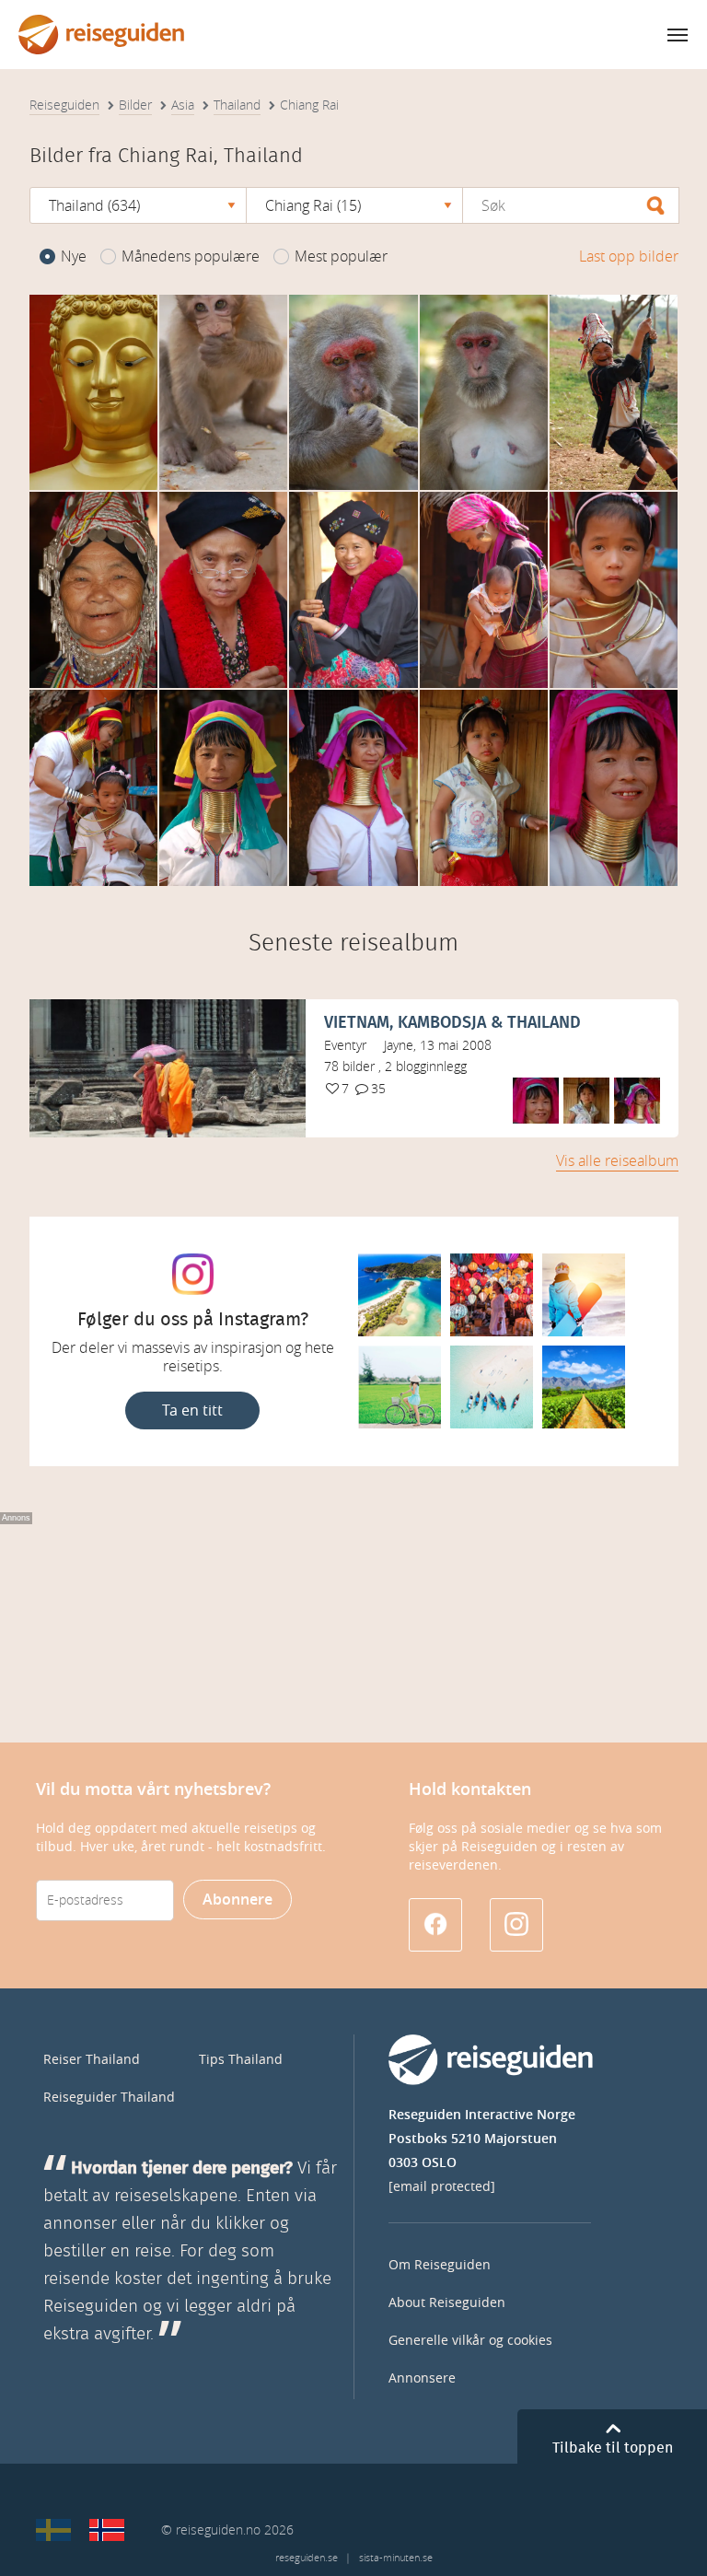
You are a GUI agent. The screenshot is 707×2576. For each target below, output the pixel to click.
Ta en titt (192, 1410)
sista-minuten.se (396, 2558)
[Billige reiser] (107, 2530)
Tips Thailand (241, 2060)
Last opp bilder (629, 256)
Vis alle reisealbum (617, 1161)
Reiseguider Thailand (109, 2098)
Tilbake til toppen (613, 2448)
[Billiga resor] (53, 2530)
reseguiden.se (307, 2558)
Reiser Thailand (92, 2060)
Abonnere (238, 1900)
